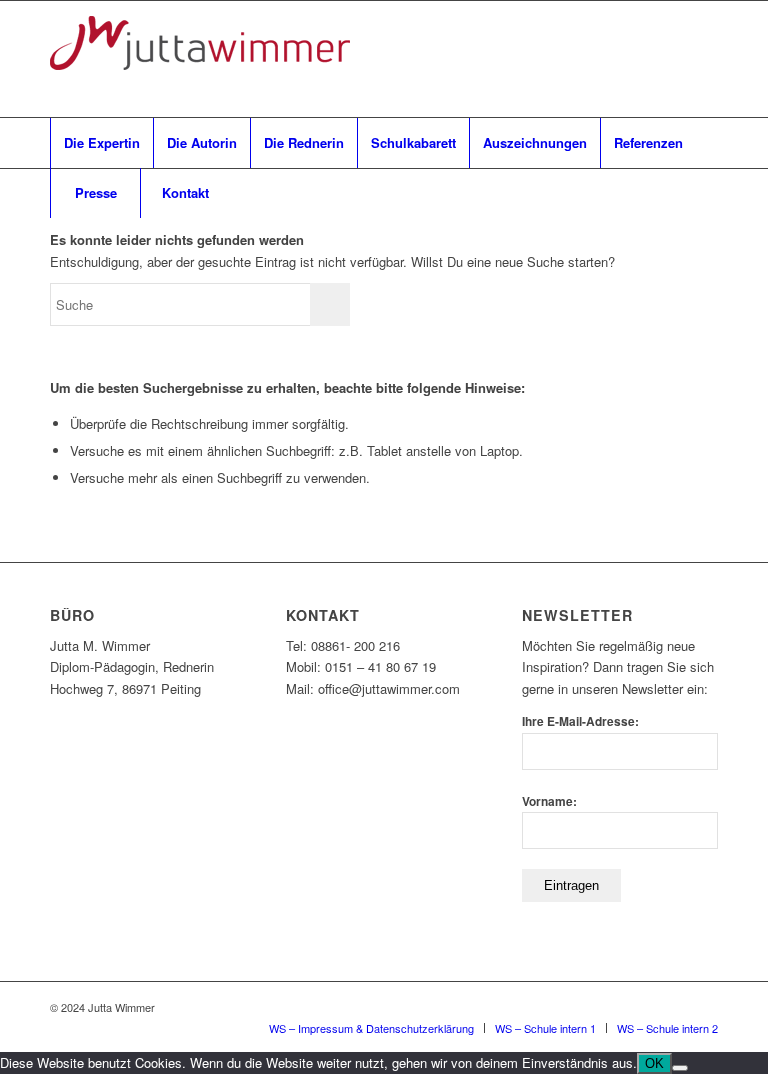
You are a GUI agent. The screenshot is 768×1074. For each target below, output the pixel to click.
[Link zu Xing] (643, 59)
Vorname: (549, 801)
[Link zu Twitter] (703, 59)
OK (654, 1063)
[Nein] (680, 1068)
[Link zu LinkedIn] (673, 59)
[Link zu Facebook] (583, 59)
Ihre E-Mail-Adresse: (580, 721)
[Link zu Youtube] (613, 59)
